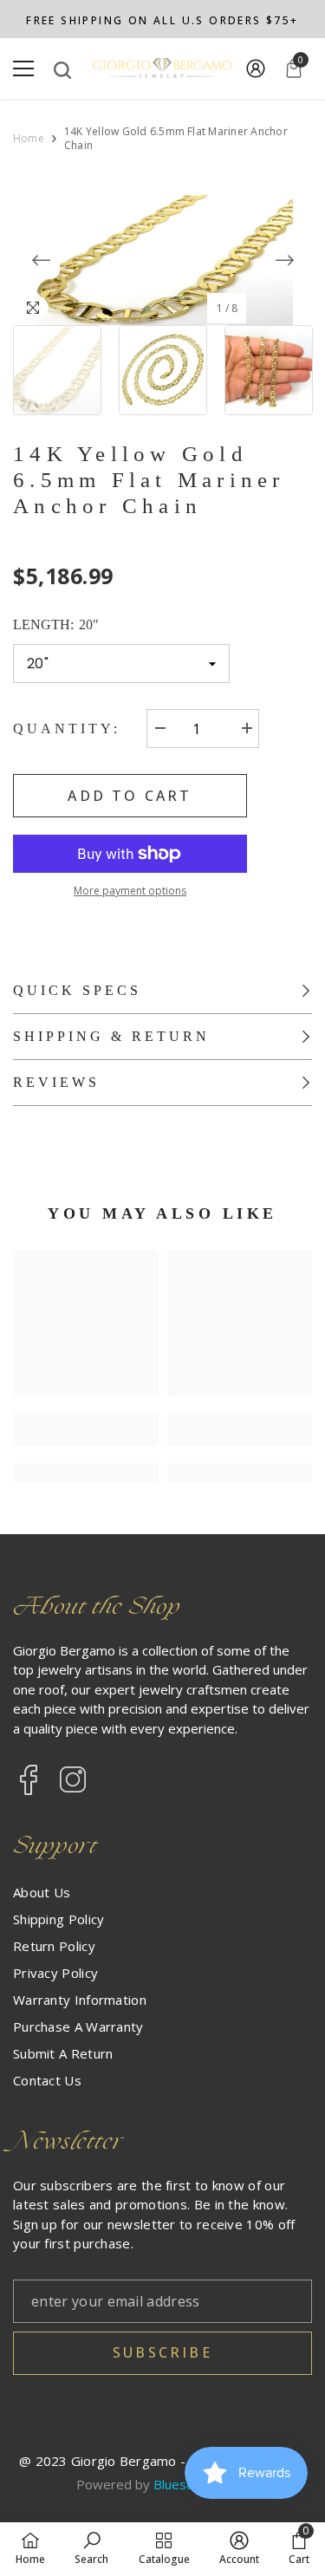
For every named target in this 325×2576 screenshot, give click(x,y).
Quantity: (67, 729)
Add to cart (130, 796)
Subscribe (162, 2352)
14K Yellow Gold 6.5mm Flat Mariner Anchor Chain (149, 480)
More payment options (130, 891)
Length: (56, 624)
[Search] (62, 70)
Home (29, 139)
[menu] (23, 68)
